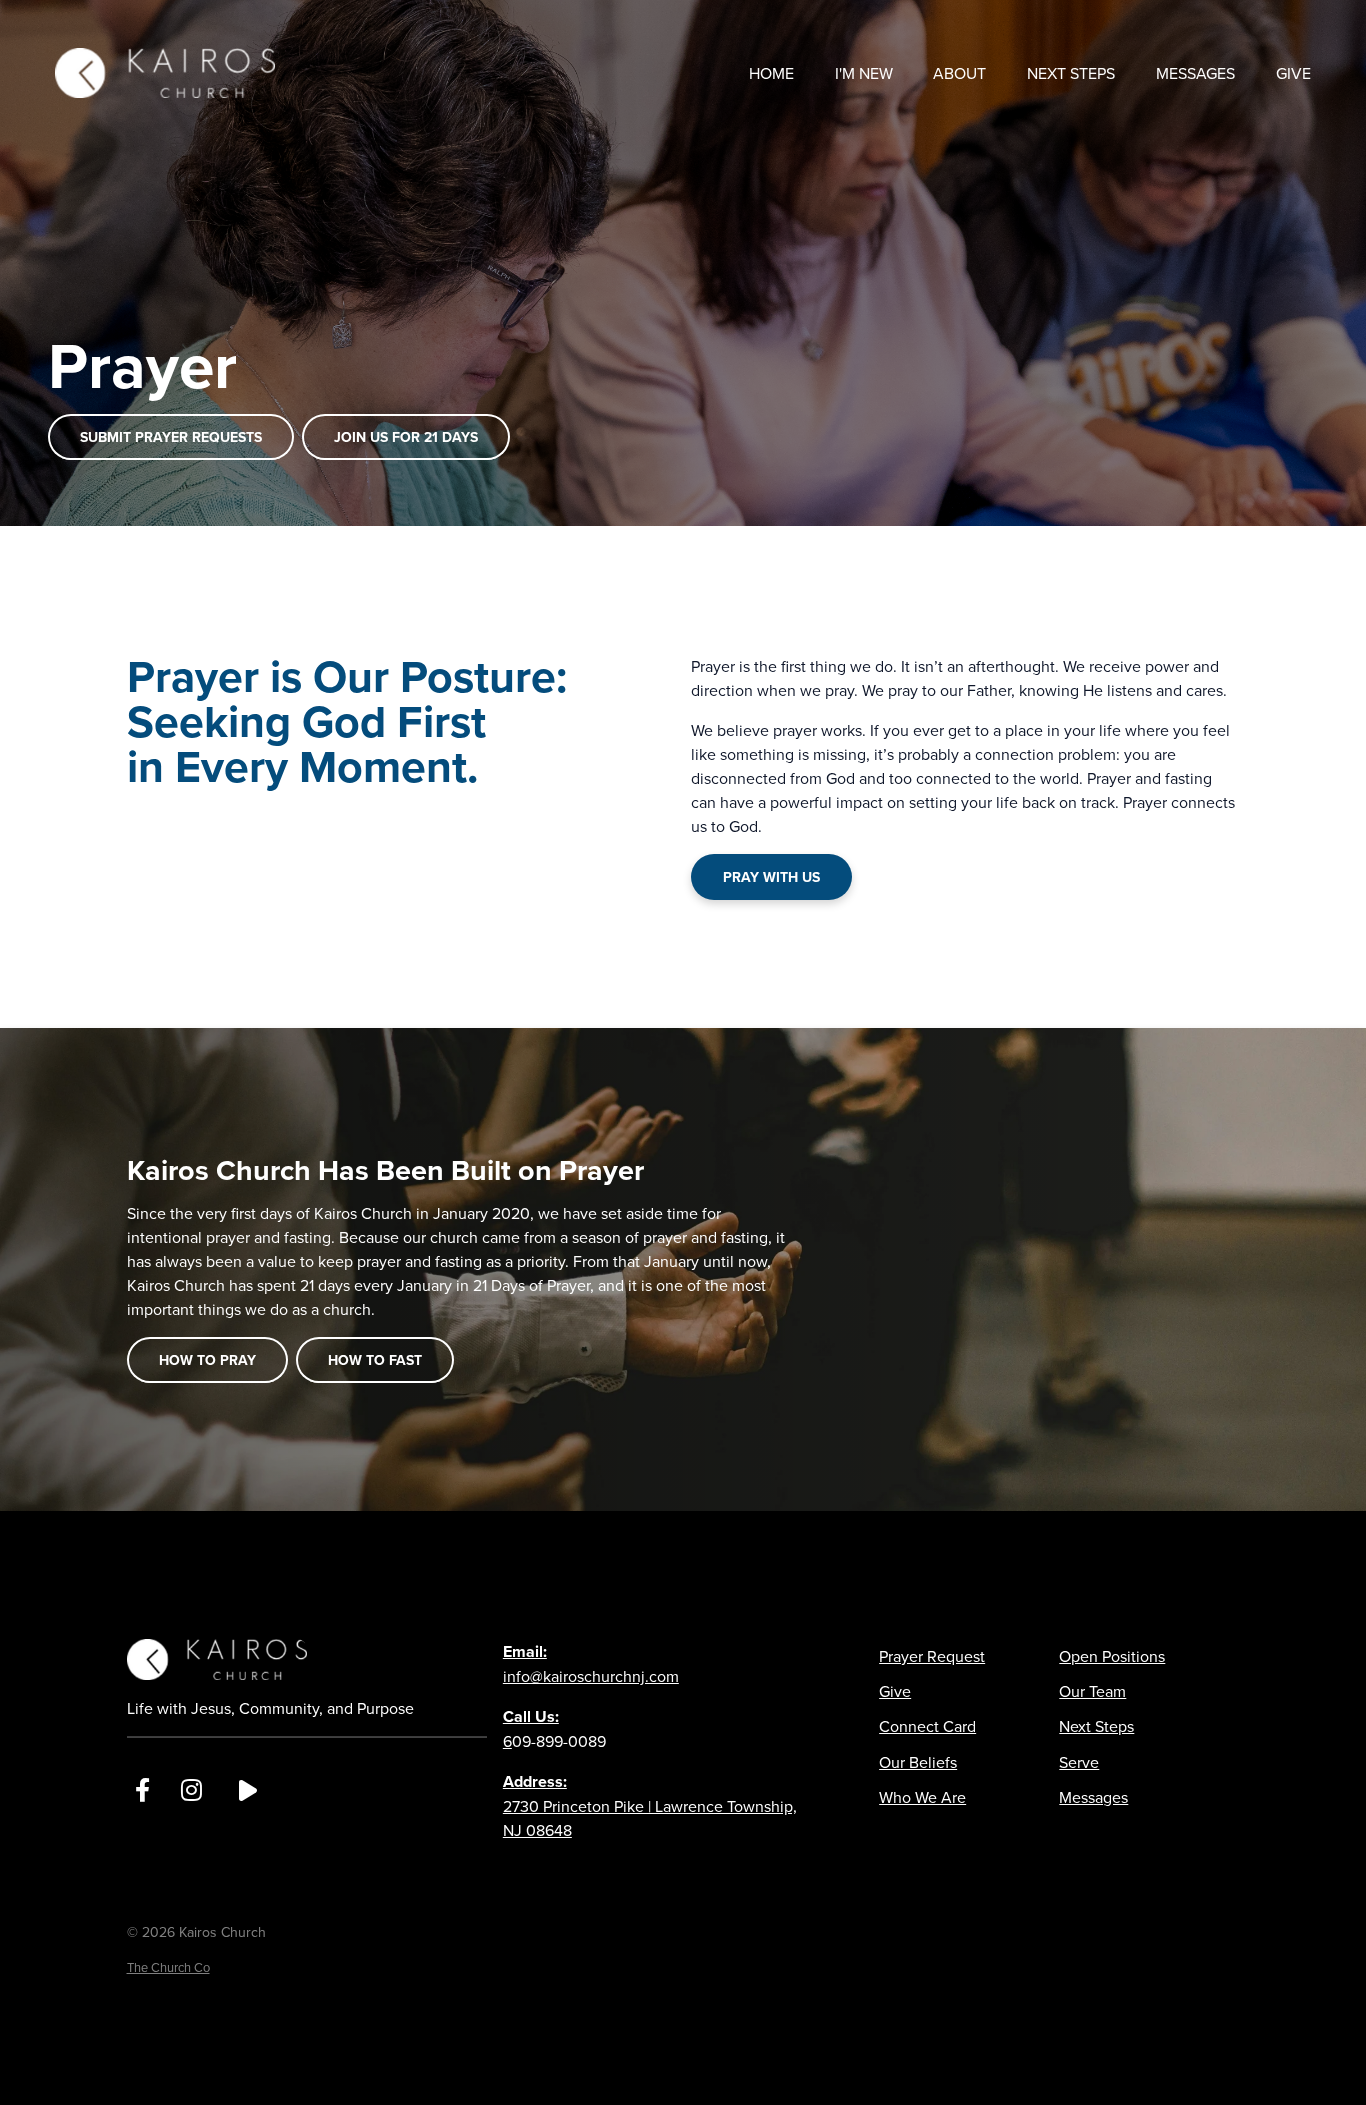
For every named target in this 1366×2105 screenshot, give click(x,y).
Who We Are (922, 1797)
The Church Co (168, 1967)
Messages (1093, 1797)
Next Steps (1096, 1726)
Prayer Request (932, 1656)
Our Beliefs (918, 1762)
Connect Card (927, 1726)
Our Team (1092, 1691)
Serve (1079, 1762)
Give (895, 1691)
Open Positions (1112, 1656)
